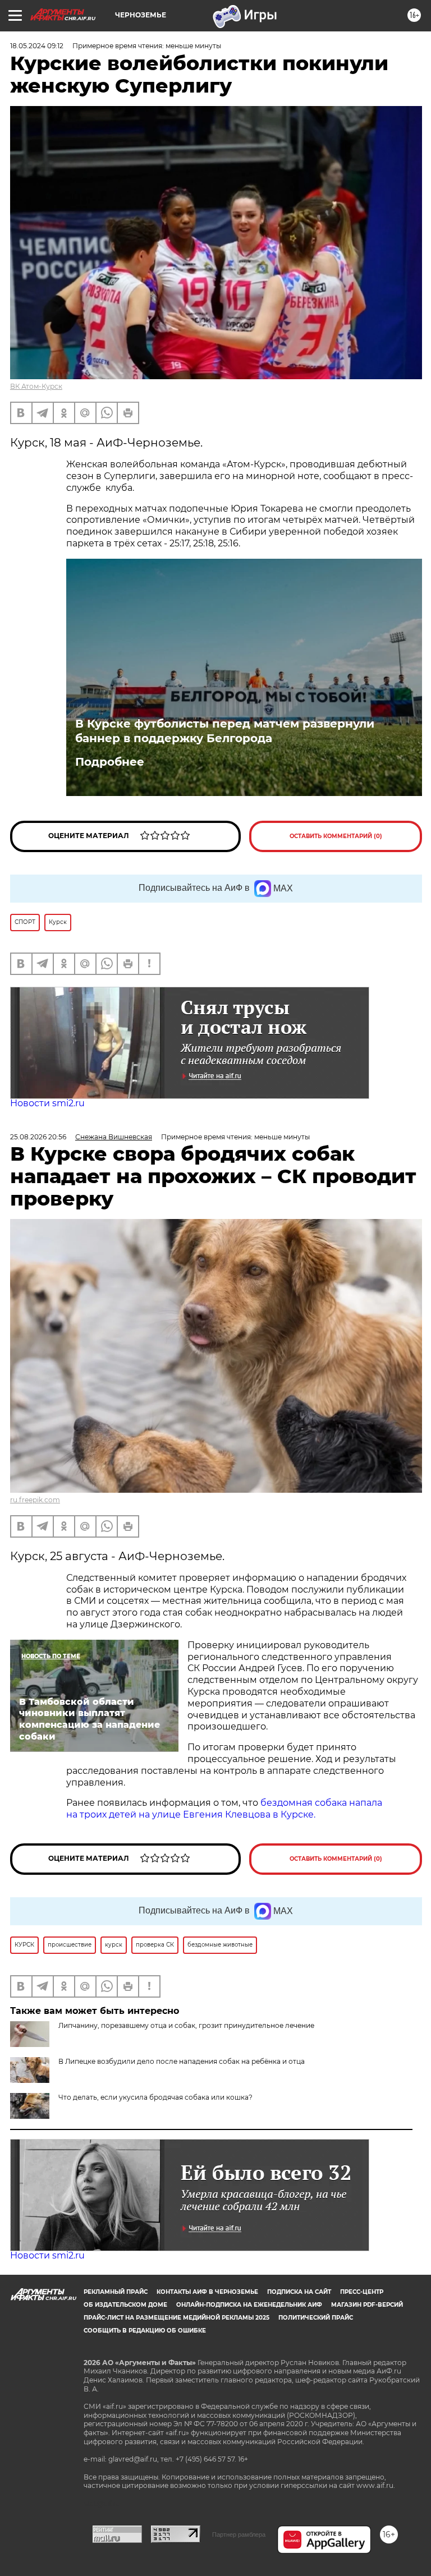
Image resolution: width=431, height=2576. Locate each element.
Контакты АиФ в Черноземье (207, 2292)
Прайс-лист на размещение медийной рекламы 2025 (176, 2318)
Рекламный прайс (116, 2292)
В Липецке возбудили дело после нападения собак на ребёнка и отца (182, 2061)
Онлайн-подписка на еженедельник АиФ (249, 2305)
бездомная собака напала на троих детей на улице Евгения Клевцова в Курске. (224, 1809)
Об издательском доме (125, 2305)
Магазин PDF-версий (367, 2305)
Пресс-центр (362, 2292)
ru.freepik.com (35, 1500)
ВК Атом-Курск (36, 386)
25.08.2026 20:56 (38, 1137)
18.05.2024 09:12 (37, 46)
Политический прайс (316, 2318)
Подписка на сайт (299, 2292)
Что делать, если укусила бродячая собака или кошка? (155, 2097)
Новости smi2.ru (47, 1103)
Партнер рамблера (239, 2534)
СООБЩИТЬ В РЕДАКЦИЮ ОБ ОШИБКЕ (145, 2331)
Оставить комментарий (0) (336, 836)
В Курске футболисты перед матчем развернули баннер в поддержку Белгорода (225, 731)
